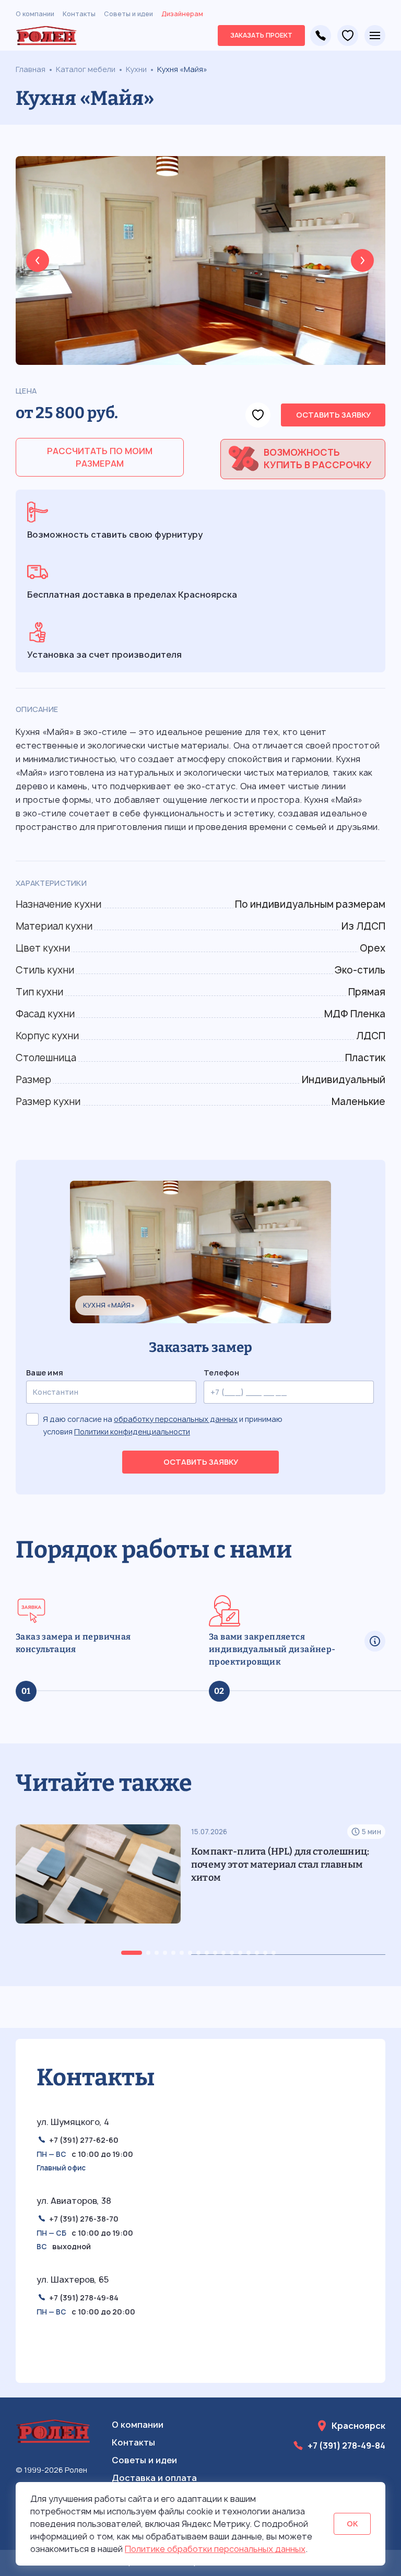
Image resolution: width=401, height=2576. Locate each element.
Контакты (79, 14)
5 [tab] (173, 1953)
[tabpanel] (200, 1890)
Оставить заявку (333, 415)
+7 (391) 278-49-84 (321, 35)
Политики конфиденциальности (132, 1432)
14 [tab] (249, 1953)
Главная (31, 69)
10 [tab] (215, 1953)
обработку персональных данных (176, 1419)
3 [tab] (157, 1953)
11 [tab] (223, 1953)
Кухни (136, 69)
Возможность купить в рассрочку (318, 459)
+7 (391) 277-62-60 (84, 2140)
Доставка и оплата (154, 2478)
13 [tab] (240, 1953)
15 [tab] (257, 1953)
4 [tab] (165, 1953)
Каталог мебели (86, 69)
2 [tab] (148, 1953)
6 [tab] (182, 1953)
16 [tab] (265, 1953)
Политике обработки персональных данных (215, 2549)
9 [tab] (207, 1953)
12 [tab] (232, 1953)
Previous (38, 260)
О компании (35, 14)
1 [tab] (132, 1953)
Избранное (348, 35)
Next (362, 260)
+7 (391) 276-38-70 (84, 2219)
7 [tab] (190, 1953)
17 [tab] (274, 1953)
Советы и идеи (128, 14)
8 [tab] (198, 1953)
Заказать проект (261, 35)
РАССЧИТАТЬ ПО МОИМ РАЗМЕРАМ (100, 457)
